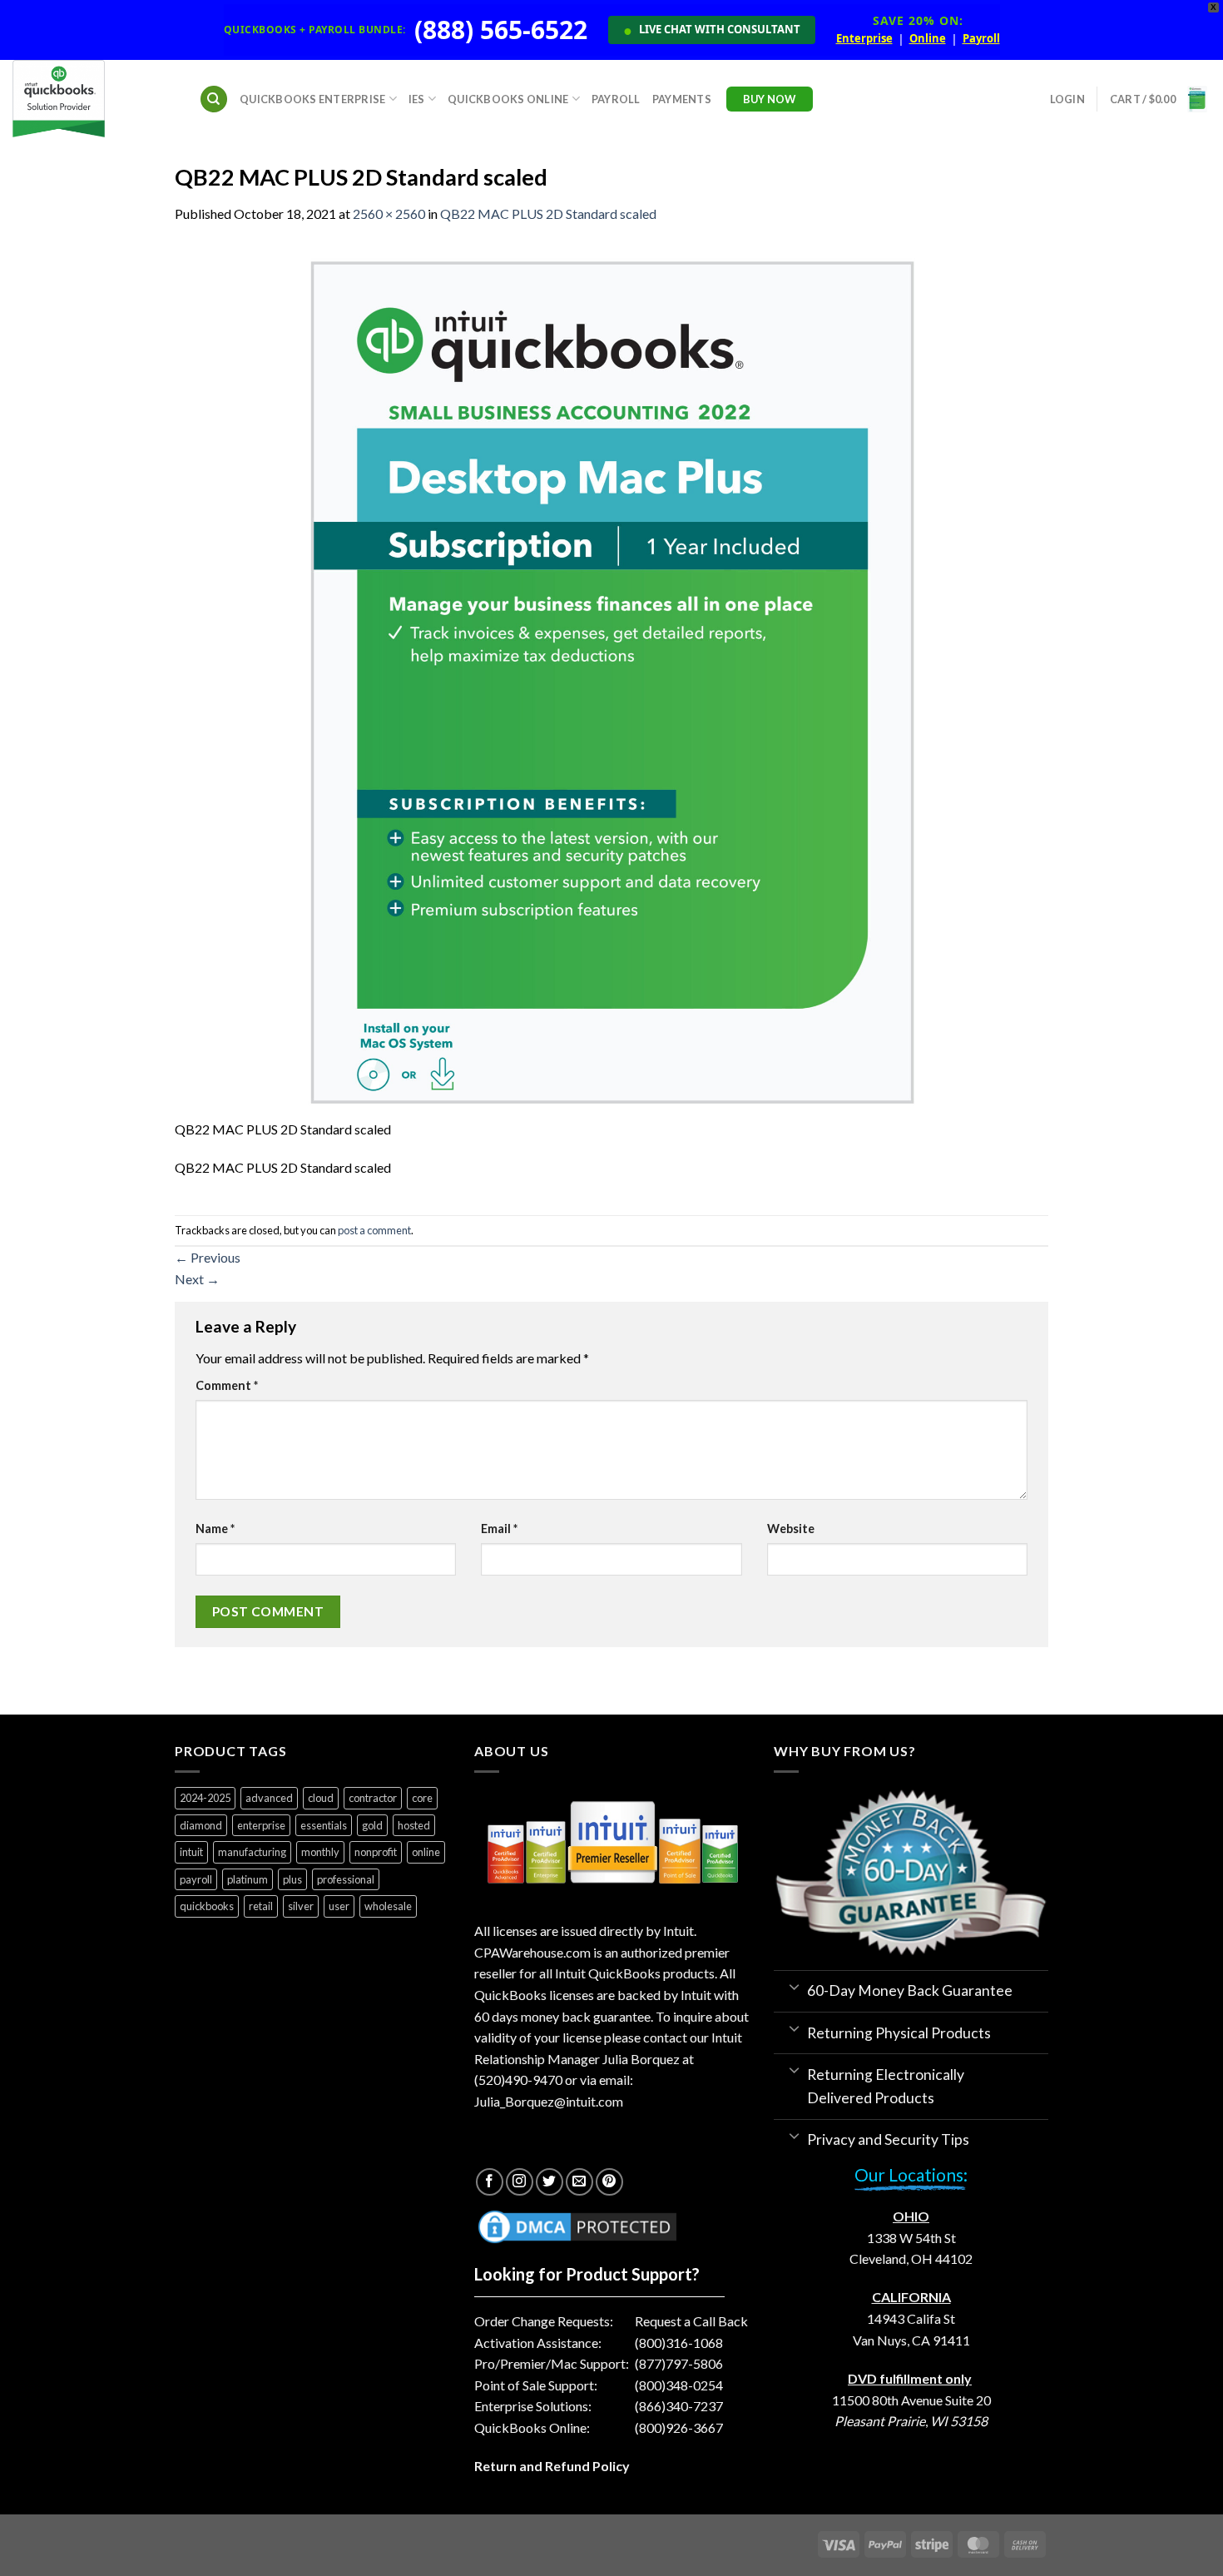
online (426, 1852)
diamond (201, 1825)
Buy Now (770, 99)
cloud (321, 1798)
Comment (227, 1385)
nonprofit (376, 1852)
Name (215, 1529)
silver (301, 1906)
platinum (248, 1879)
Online (928, 39)
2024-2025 (205, 1798)
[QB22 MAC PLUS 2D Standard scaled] (611, 680)
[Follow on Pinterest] (609, 2182)
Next (197, 1279)
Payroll (981, 39)
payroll (196, 1879)
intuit (191, 1852)
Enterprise (864, 39)
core (422, 1798)
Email (499, 1529)
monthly (320, 1852)
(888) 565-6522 (501, 30)
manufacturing (252, 1852)
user (339, 1906)
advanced (269, 1798)
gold (372, 1825)
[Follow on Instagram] (520, 2182)
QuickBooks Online (508, 99)
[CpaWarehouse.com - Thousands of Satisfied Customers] (93, 99)
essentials (324, 1825)
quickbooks (207, 1906)
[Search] (214, 99)
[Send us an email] (579, 2182)
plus (292, 1879)
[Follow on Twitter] (550, 2182)
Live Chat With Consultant (712, 30)
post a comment (374, 1230)
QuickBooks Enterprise (312, 99)
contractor (373, 1798)
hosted (414, 1825)
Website (791, 1529)
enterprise (261, 1825)
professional (346, 1879)
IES (417, 99)
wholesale (388, 1906)
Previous (208, 1257)
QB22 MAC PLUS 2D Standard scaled (548, 213)
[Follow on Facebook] (490, 2182)
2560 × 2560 (389, 213)
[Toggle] (794, 1986)
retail (261, 1906)
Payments (682, 99)
